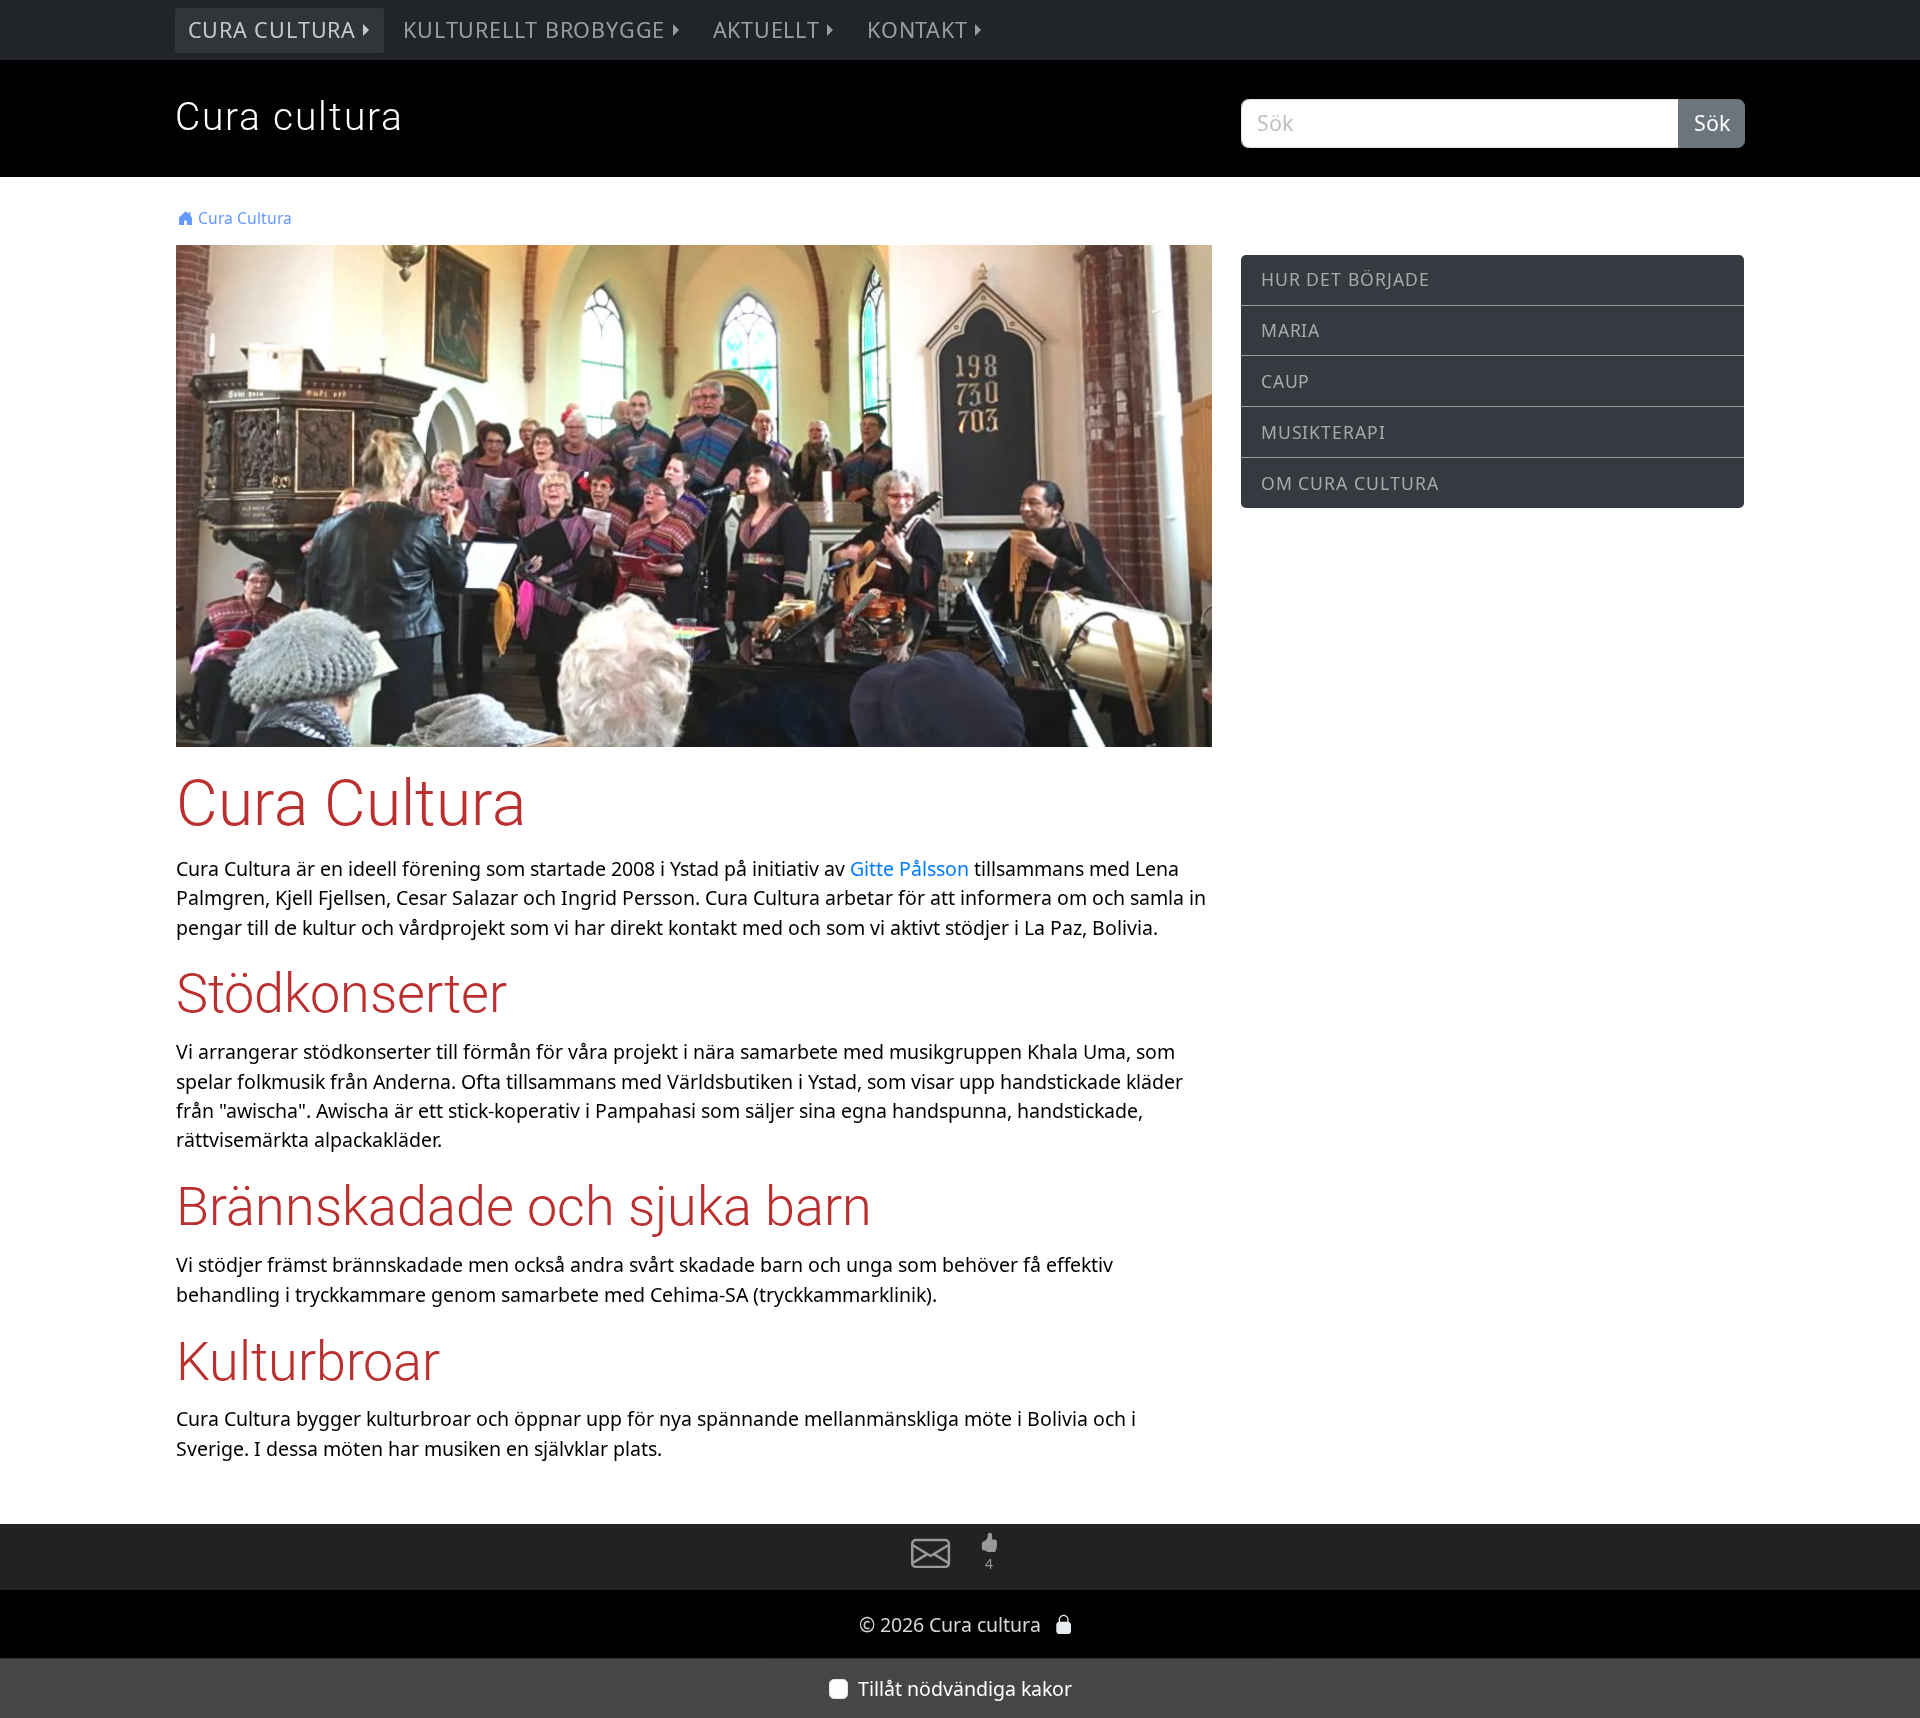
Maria (1291, 330)
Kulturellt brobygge (534, 29)
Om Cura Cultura (1350, 483)
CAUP (1286, 381)
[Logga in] (1064, 1624)
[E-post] (930, 1562)
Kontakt (917, 29)
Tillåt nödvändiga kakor (965, 1688)
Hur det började (1346, 279)
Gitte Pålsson (909, 868)
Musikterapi (1324, 432)
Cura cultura (289, 117)
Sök (1712, 122)
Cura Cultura (272, 29)
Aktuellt (766, 29)
